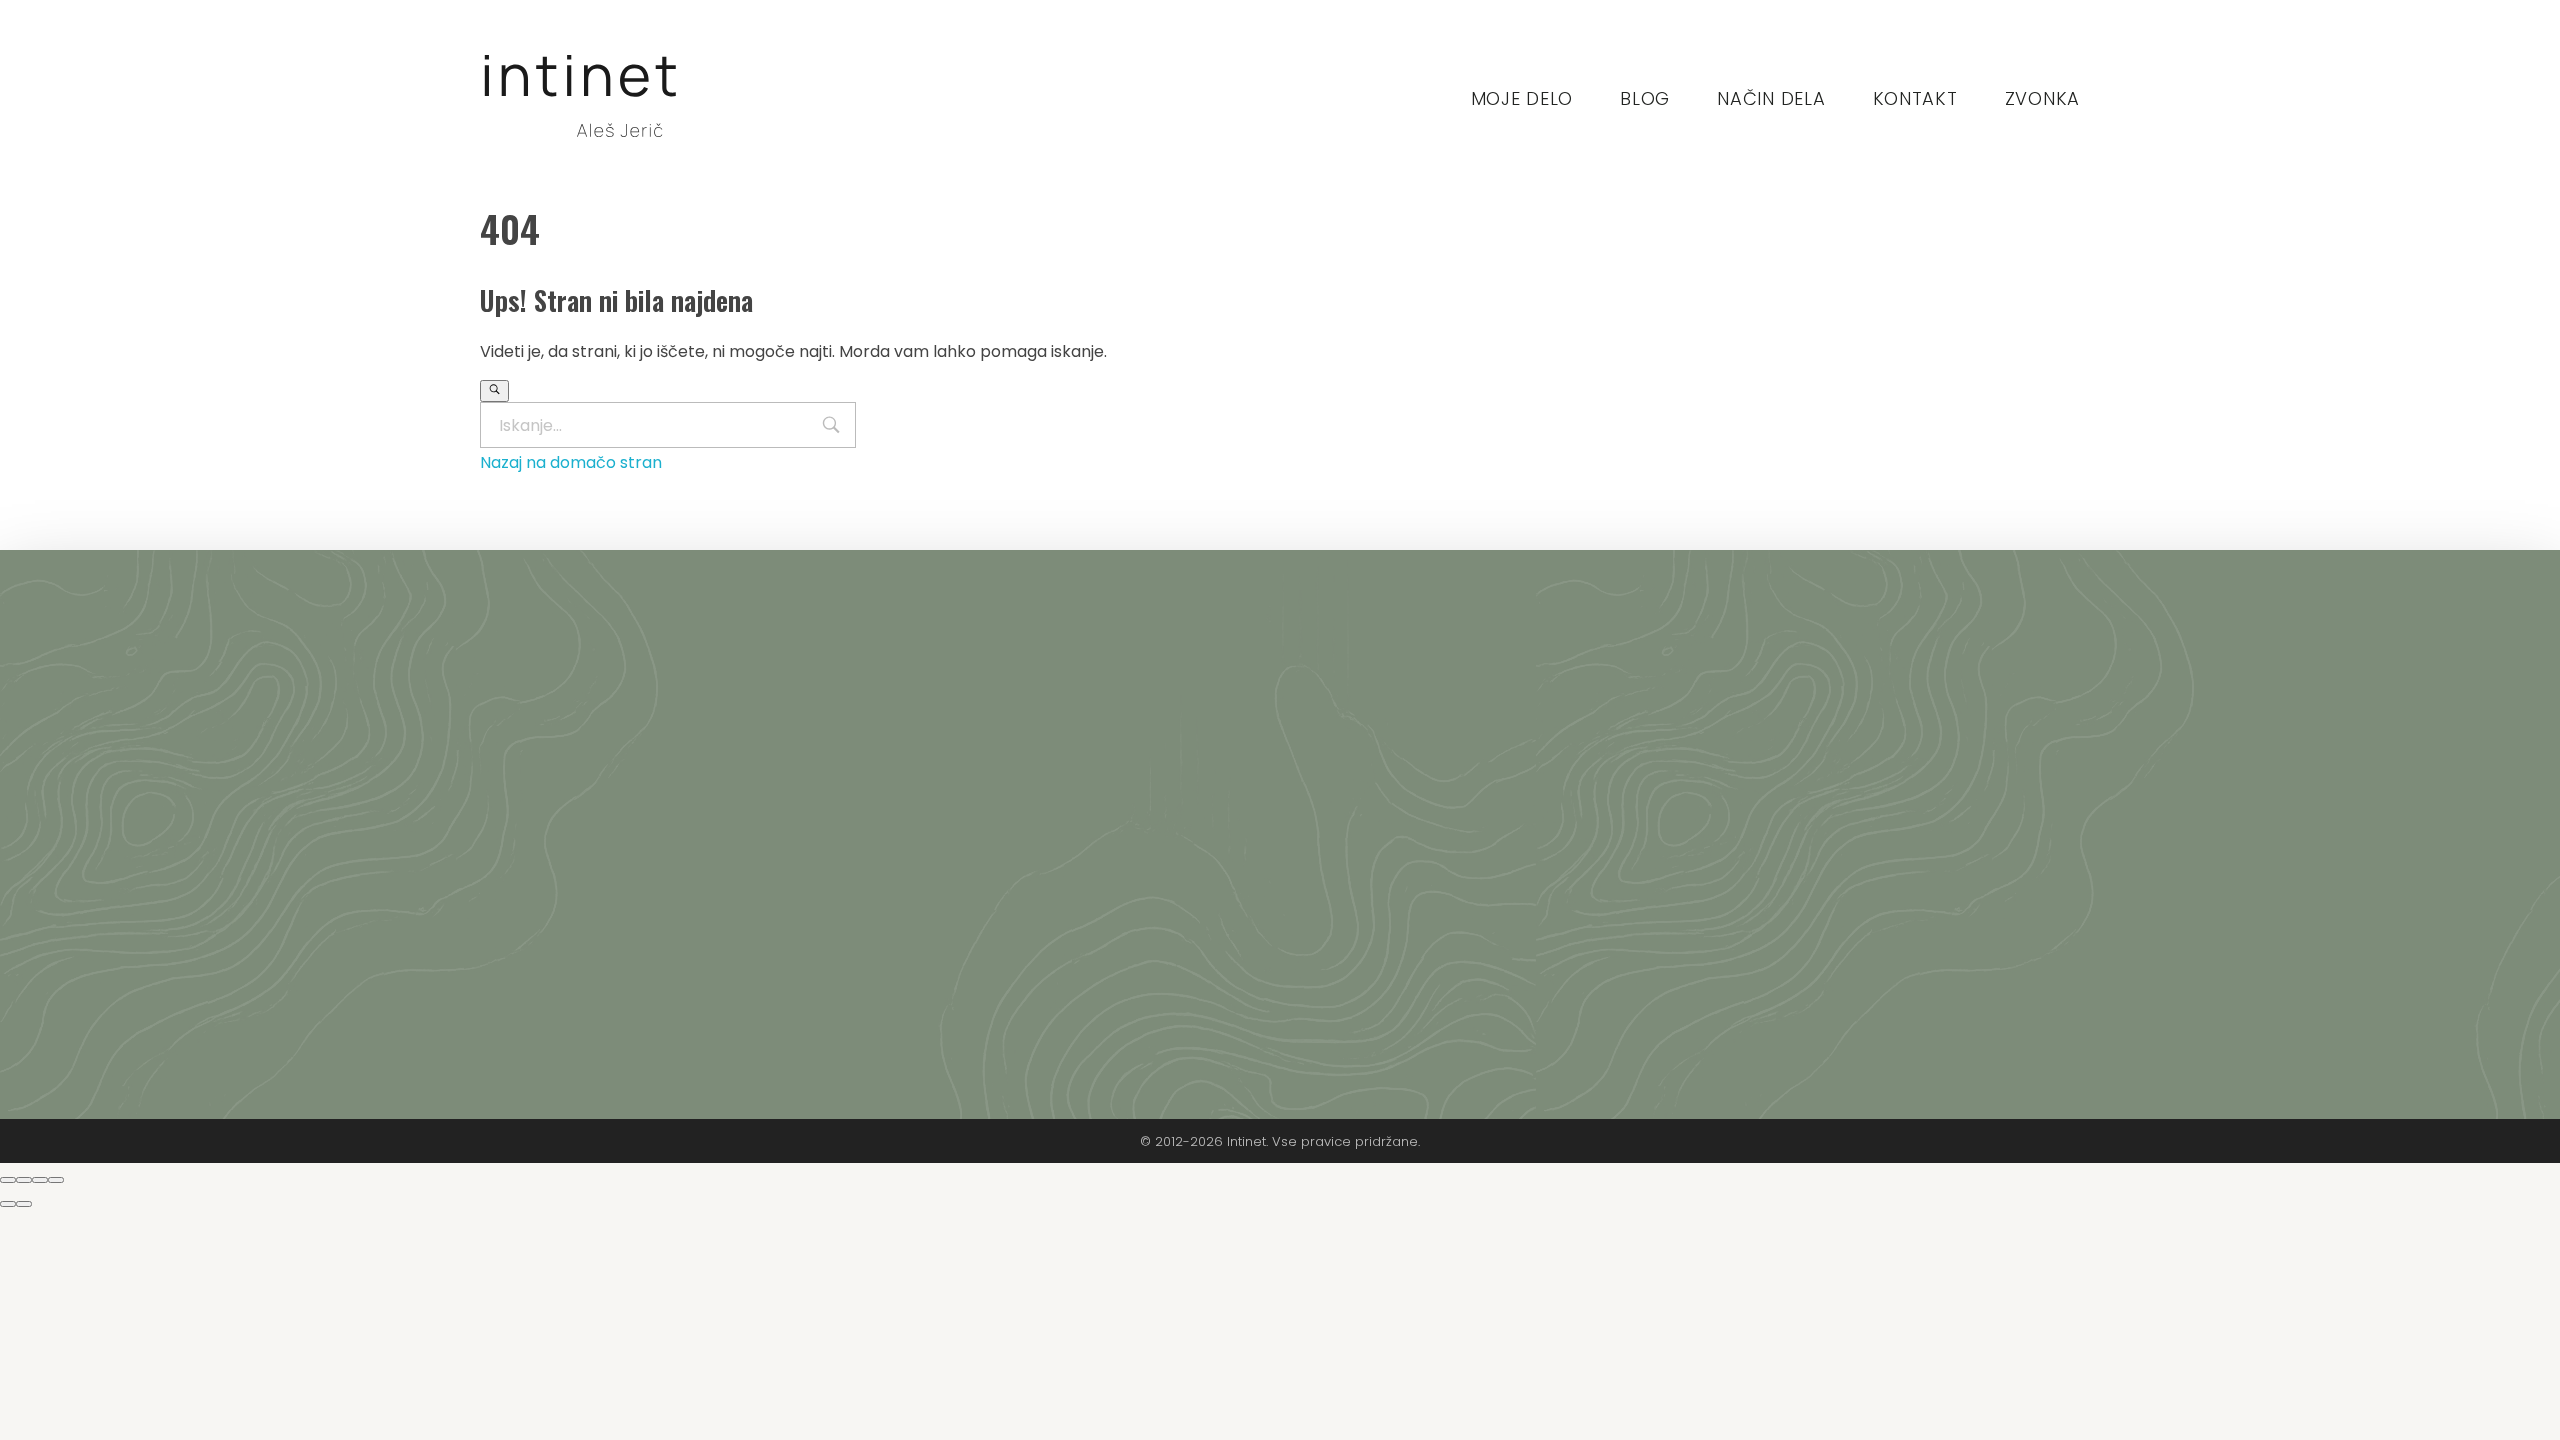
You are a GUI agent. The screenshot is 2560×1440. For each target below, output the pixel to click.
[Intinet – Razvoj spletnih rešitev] (580, 95)
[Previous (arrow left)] (8, 1204)
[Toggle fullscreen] (40, 1180)
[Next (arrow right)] (24, 1204)
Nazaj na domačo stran (571, 462)
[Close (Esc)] (8, 1180)
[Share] (24, 1180)
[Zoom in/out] (56, 1180)
